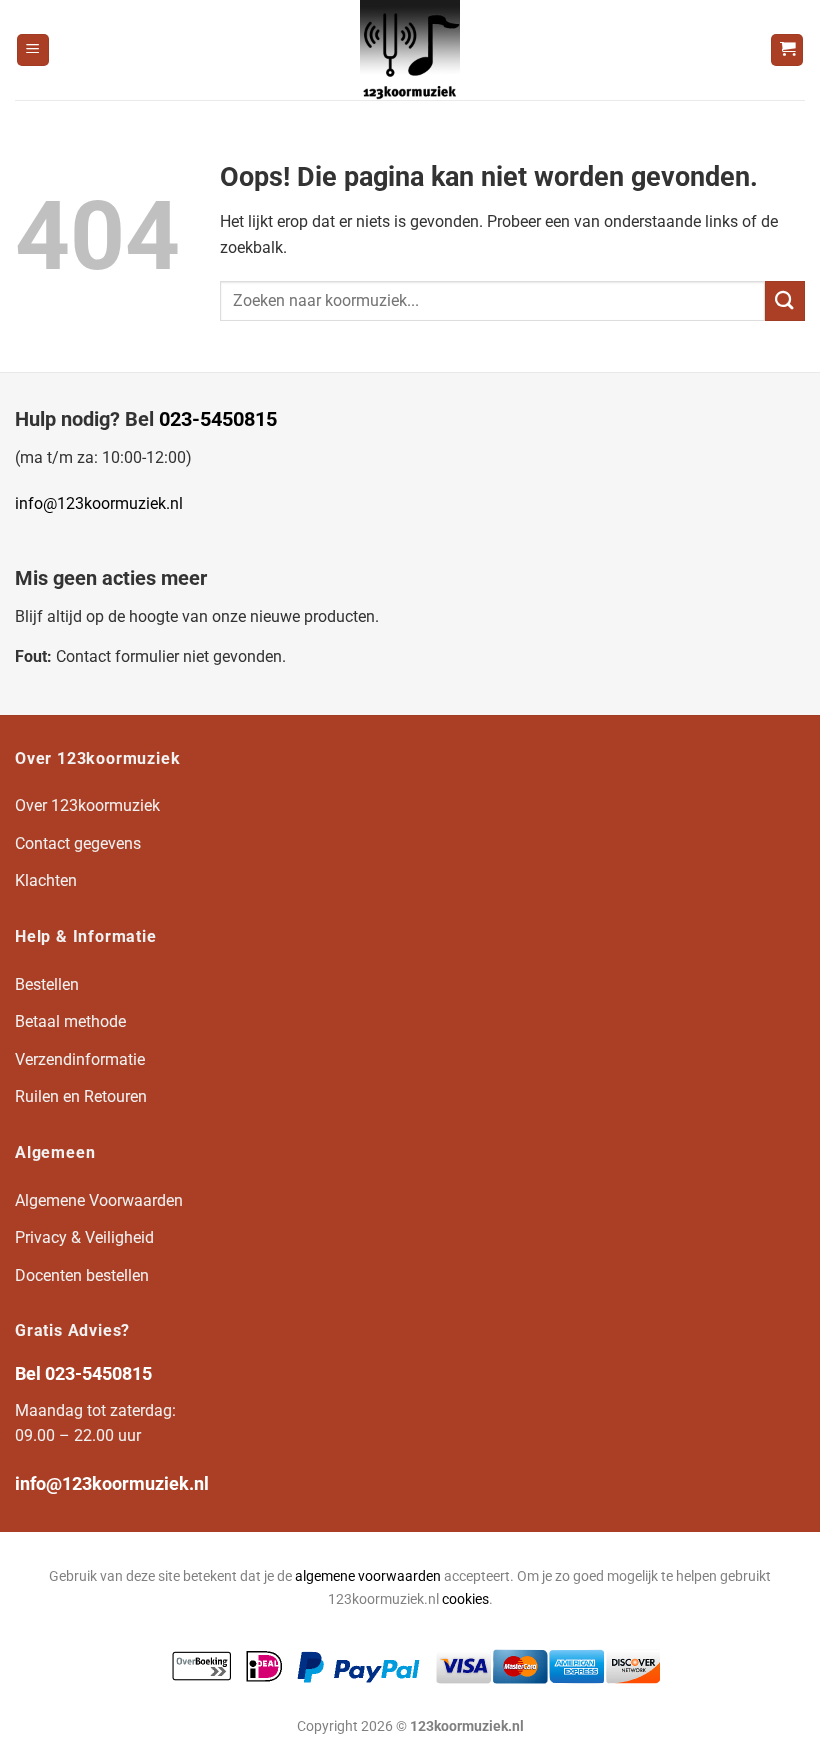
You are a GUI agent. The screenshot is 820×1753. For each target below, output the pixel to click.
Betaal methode (70, 1021)
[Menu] (33, 50)
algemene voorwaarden (368, 1576)
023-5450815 (218, 419)
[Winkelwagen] (787, 50)
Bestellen (47, 984)
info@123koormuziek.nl (99, 503)
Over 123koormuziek (87, 805)
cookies (465, 1599)
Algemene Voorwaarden (99, 1200)
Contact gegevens (78, 843)
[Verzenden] (785, 300)
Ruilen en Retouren (81, 1096)
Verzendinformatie (80, 1059)
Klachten (46, 880)
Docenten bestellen (82, 1275)
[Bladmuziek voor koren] (410, 50)
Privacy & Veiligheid (84, 1237)
